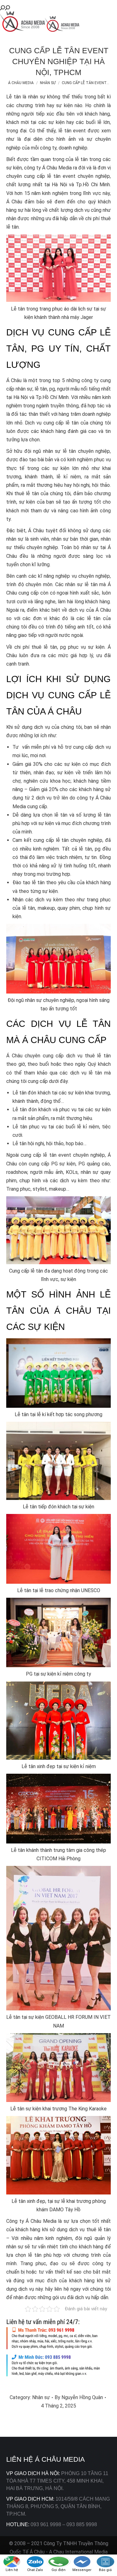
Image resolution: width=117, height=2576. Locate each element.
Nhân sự (41, 2397)
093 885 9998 (82, 2524)
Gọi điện (58, 2570)
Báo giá (105, 2570)
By (79, 2397)
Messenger (82, 2570)
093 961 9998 (46, 2524)
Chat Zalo (35, 2570)
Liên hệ (12, 2570)
